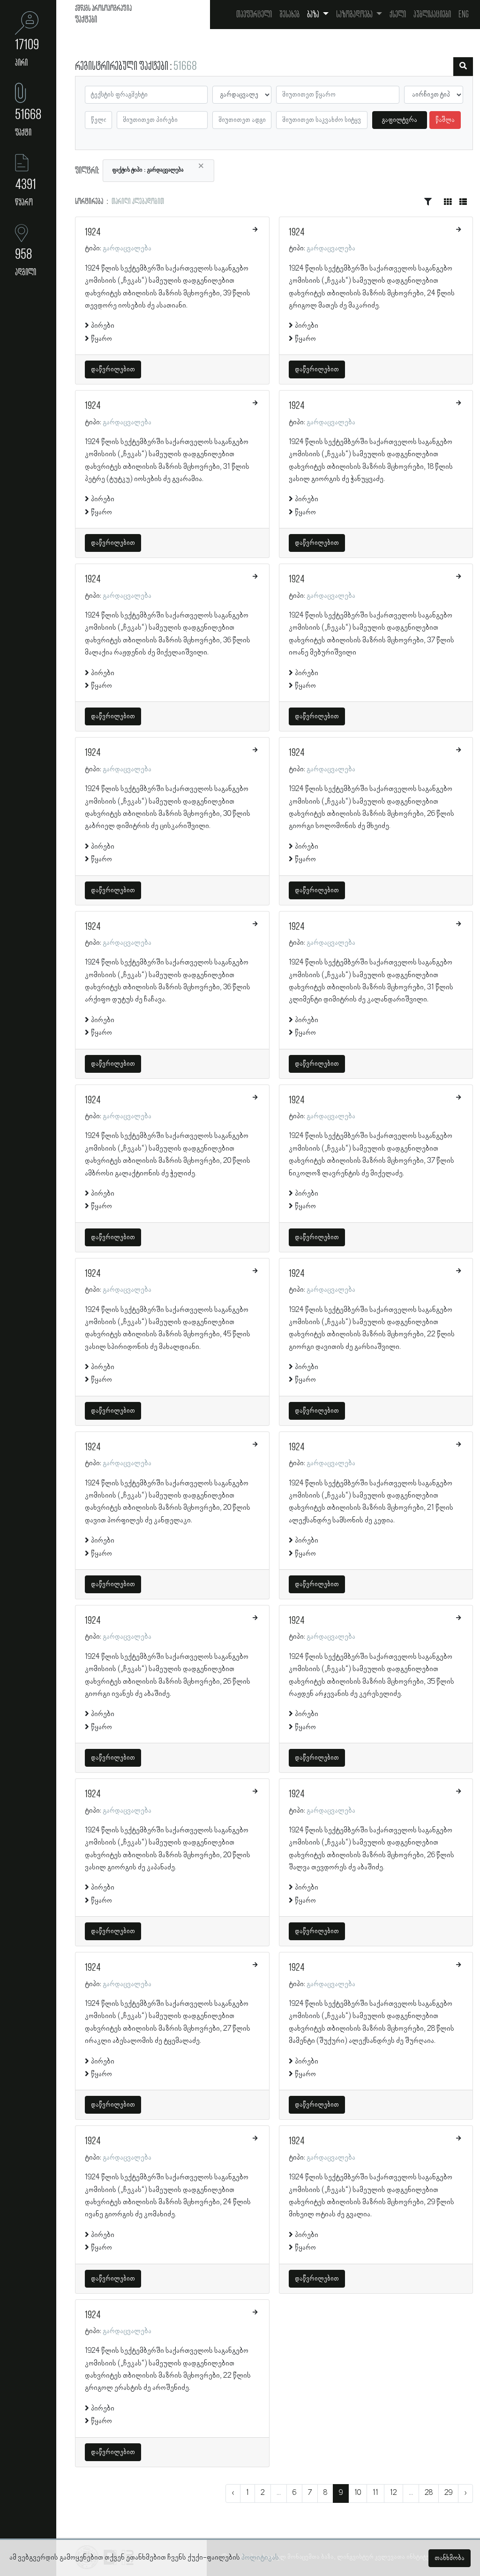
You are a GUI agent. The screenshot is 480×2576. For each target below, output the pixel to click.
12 (394, 2493)
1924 (93, 233)
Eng (464, 15)
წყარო (101, 339)
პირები (103, 326)
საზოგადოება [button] (355, 15)
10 (358, 2493)
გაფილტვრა (400, 120)
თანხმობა (450, 2558)
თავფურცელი (254, 15)
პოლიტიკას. (261, 2558)
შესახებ (289, 15)
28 (429, 2493)
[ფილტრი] (463, 67)
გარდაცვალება (127, 249)
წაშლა (445, 120)
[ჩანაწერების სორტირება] (428, 202)
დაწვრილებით (113, 369)
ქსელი (398, 15)
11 (375, 2493)
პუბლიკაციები (432, 15)
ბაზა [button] (314, 15)
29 (448, 2493)
